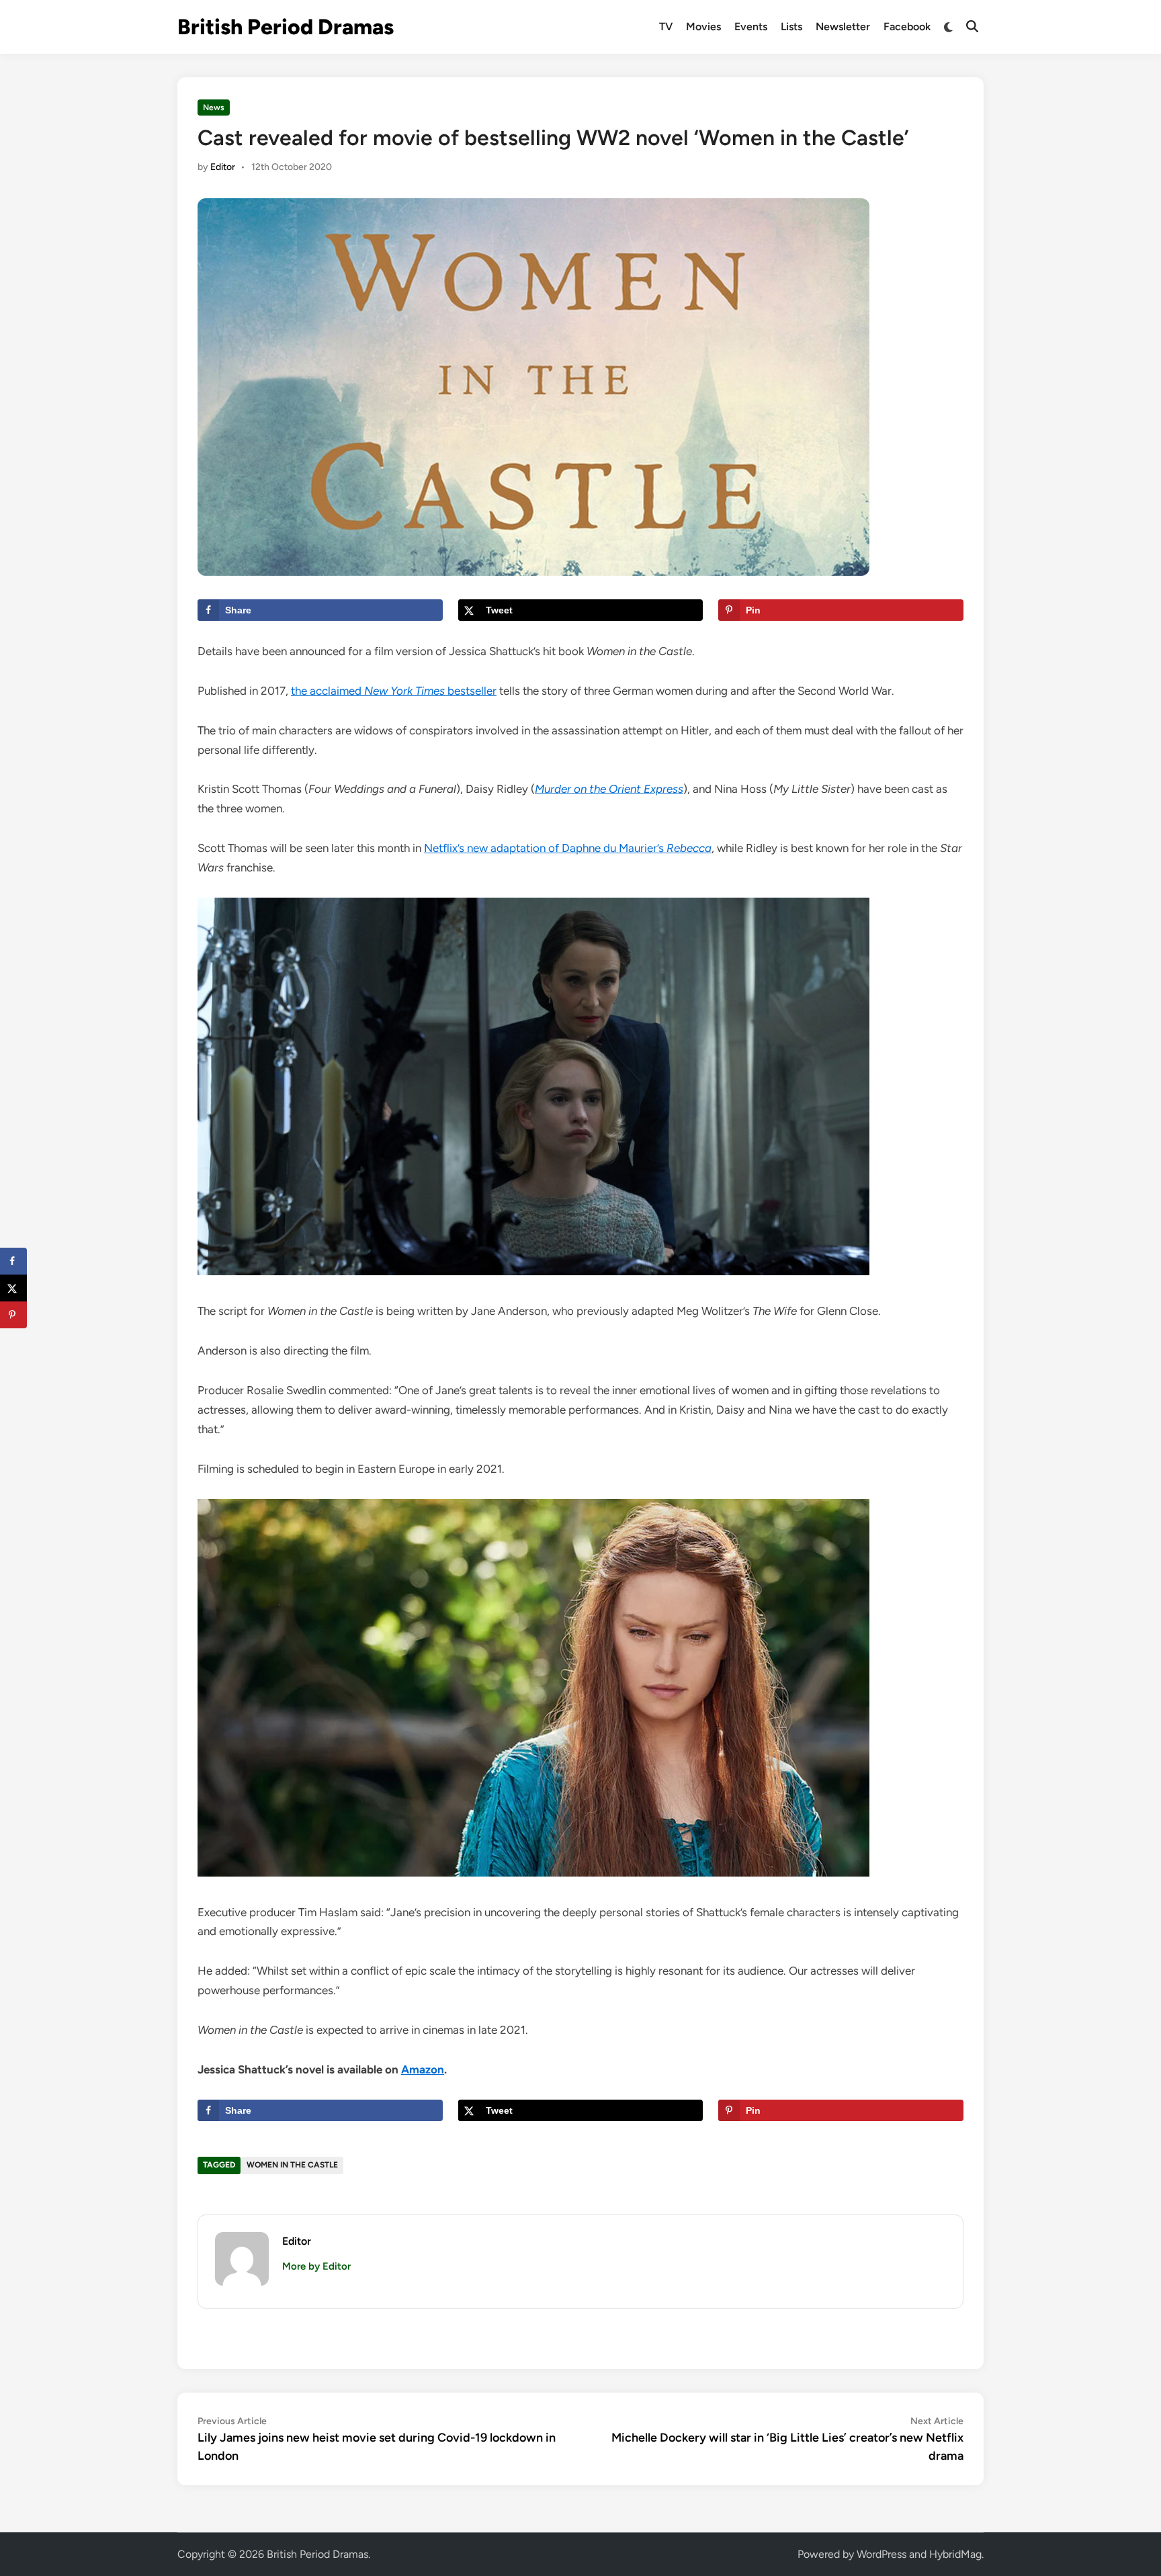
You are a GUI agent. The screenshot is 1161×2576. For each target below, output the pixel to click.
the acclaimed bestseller (394, 691)
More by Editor (316, 2266)
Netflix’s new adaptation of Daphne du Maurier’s (568, 848)
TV (666, 27)
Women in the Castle (292, 2165)
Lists (791, 27)
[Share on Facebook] (13, 1261)
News (214, 108)
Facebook (907, 27)
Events (751, 27)
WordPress (881, 2554)
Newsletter (843, 27)
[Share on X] (13, 1288)
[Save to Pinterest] (13, 1315)
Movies (703, 27)
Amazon (423, 2069)
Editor (223, 167)
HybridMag (955, 2554)
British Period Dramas (286, 27)
